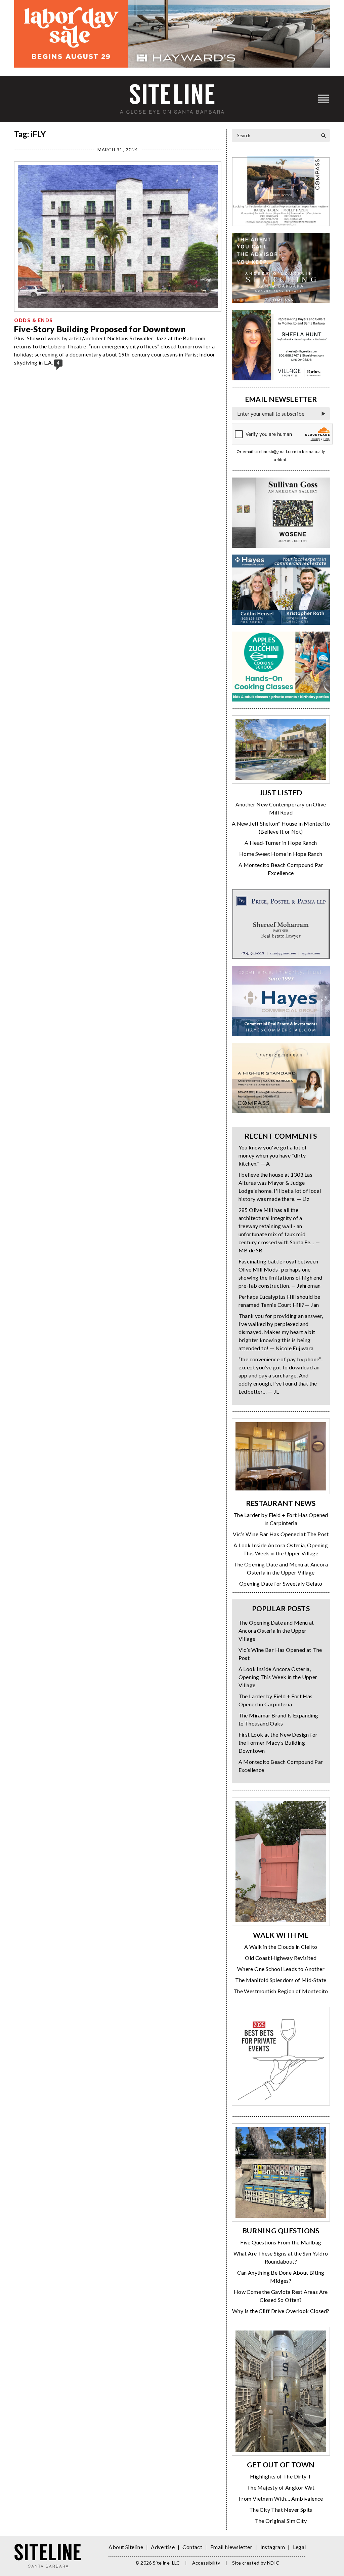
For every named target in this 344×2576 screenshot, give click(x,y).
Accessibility (206, 2563)
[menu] (324, 99)
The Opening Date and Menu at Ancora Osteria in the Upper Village (276, 1631)
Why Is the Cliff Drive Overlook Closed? (281, 2311)
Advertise (163, 2547)
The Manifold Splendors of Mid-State (281, 1980)
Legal (299, 2547)
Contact (192, 2547)
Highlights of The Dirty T (281, 2476)
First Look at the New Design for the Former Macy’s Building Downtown (278, 1742)
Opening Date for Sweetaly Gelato (281, 1583)
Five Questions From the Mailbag (281, 2242)
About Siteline (126, 2547)
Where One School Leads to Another (281, 1969)
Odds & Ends (34, 320)
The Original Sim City (281, 2521)
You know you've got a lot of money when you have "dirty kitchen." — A (273, 1155)
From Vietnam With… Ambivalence (281, 2498)
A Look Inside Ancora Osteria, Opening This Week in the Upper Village (278, 1677)
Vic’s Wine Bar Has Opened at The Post (281, 1534)
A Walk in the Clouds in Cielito (281, 1947)
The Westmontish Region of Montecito (281, 1991)
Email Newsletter (231, 2547)
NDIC (273, 2563)
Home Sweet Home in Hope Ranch (281, 854)
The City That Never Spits (281, 2510)
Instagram (273, 2547)
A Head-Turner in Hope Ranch (281, 843)
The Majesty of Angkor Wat (281, 2487)
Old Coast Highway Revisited (281, 1958)
